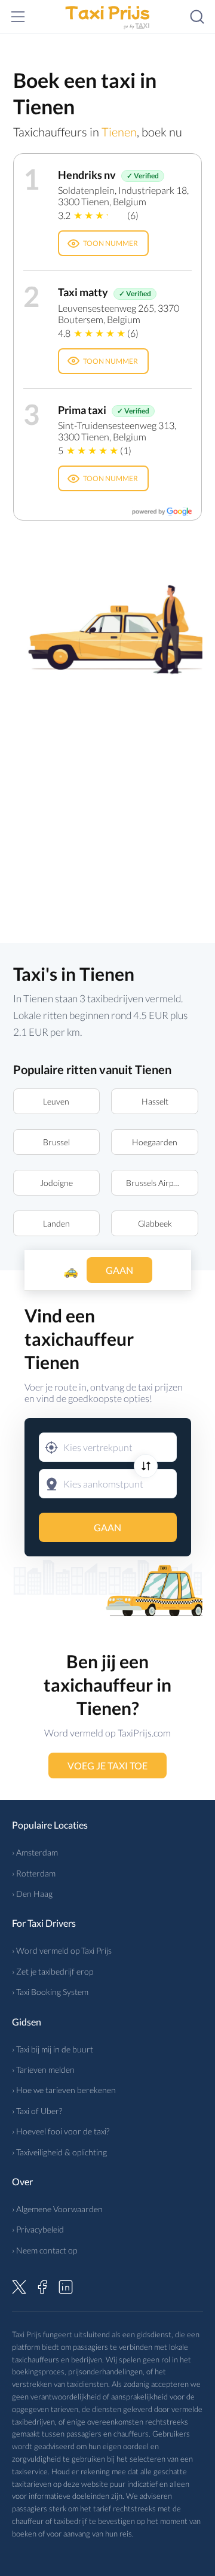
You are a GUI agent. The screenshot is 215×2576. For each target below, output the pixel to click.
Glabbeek (155, 1223)
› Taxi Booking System (50, 1992)
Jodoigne (56, 1183)
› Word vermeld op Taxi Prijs (62, 1950)
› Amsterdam (35, 1852)
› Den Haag (32, 1894)
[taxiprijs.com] (107, 17)
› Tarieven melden (43, 2069)
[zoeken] (197, 17)
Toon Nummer (110, 243)
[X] (19, 2285)
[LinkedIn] (66, 2285)
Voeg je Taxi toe (107, 1766)
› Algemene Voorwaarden (57, 2209)
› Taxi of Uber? (37, 2111)
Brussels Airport (155, 1183)
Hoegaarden (155, 1142)
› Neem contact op (44, 2250)
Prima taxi (82, 410)
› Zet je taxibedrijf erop (53, 1971)
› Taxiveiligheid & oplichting (59, 2152)
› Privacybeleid (38, 2229)
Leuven (56, 1101)
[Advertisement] (107, 802)
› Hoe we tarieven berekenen (64, 2090)
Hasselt (155, 1101)
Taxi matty (83, 292)
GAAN (107, 1527)
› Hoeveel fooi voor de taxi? (61, 2131)
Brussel (56, 1142)
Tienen (119, 132)
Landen (56, 1223)
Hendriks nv (87, 175)
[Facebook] (42, 2285)
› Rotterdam (34, 1873)
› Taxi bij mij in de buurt (53, 2049)
